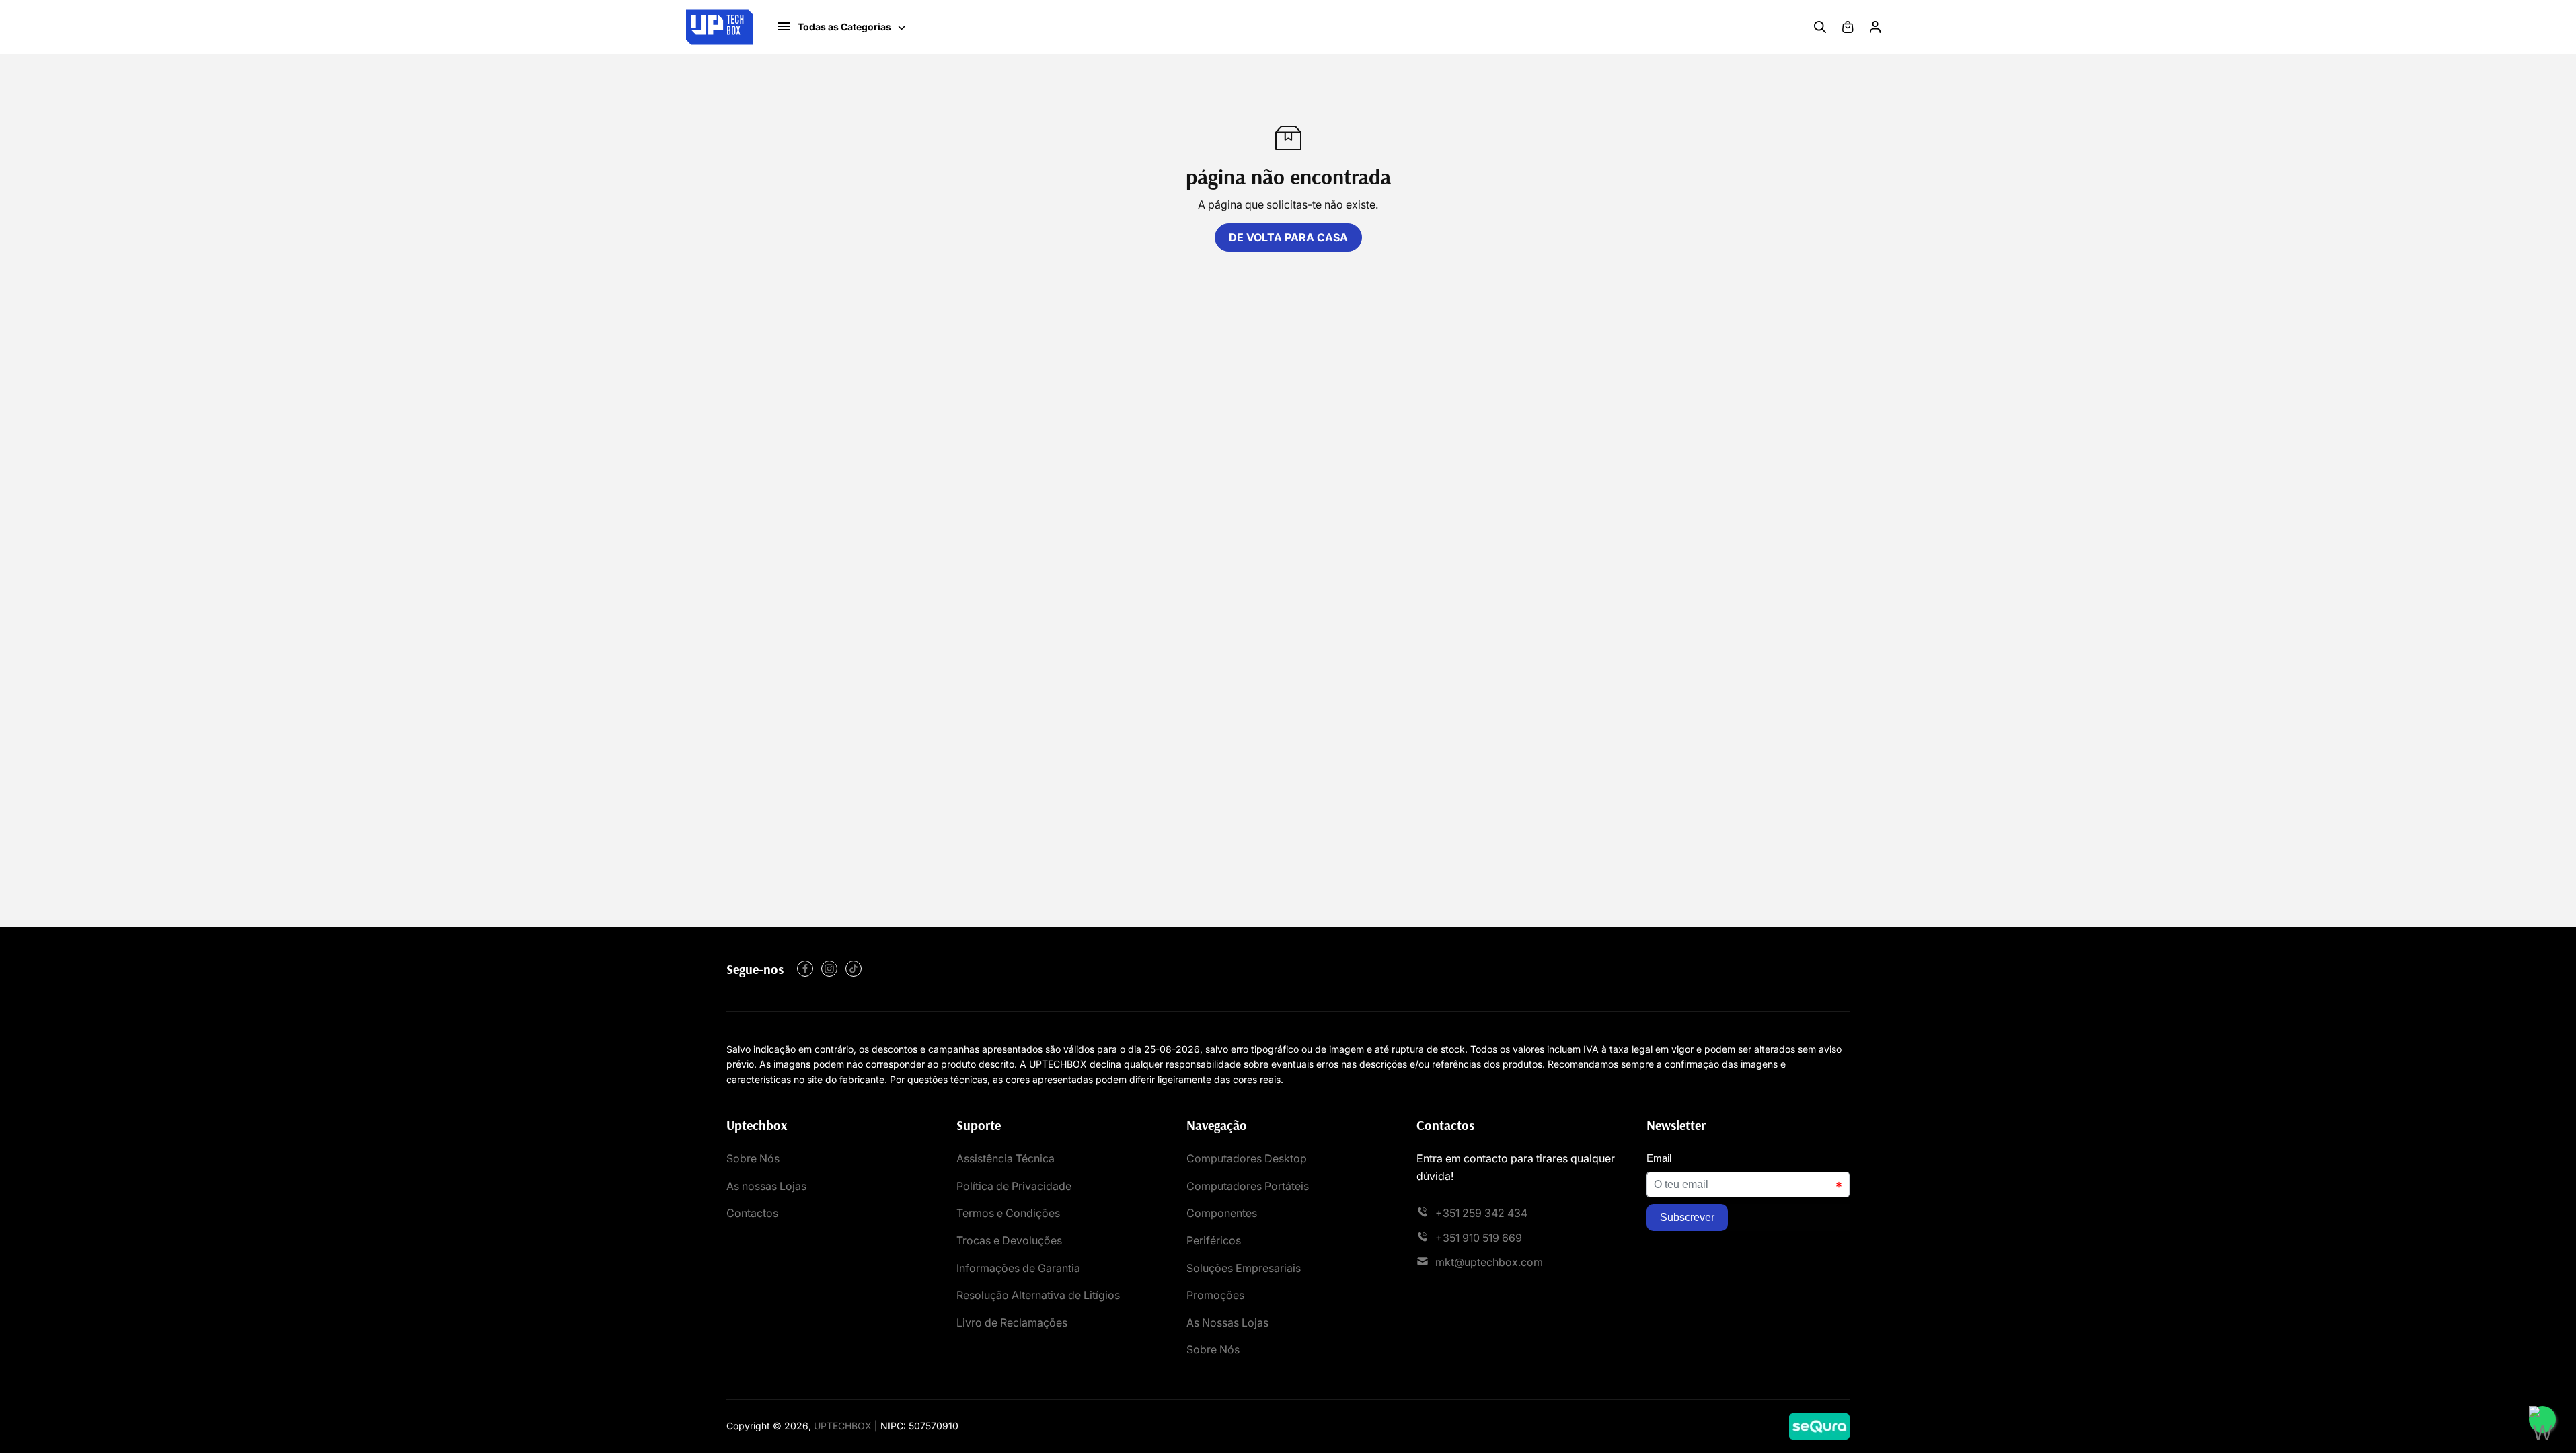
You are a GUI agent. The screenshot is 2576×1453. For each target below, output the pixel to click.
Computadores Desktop (1247, 1158)
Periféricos (1214, 1240)
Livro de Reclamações (1012, 1322)
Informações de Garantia (1018, 1268)
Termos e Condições (1008, 1213)
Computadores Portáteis (1248, 1186)
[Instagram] (829, 969)
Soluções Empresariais (1244, 1268)
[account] (1875, 27)
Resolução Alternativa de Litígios (1038, 1295)
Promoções (1215, 1295)
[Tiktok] (854, 969)
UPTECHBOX (843, 1426)
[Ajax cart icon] (1848, 27)
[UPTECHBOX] (720, 27)
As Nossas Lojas (1227, 1322)
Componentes (1222, 1213)
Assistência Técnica (1006, 1158)
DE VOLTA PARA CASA (1288, 237)
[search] (1820, 27)
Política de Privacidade (1014, 1186)
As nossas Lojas (766, 1186)
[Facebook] (805, 969)
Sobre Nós (753, 1158)
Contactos (752, 1213)
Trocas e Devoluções (1009, 1240)
